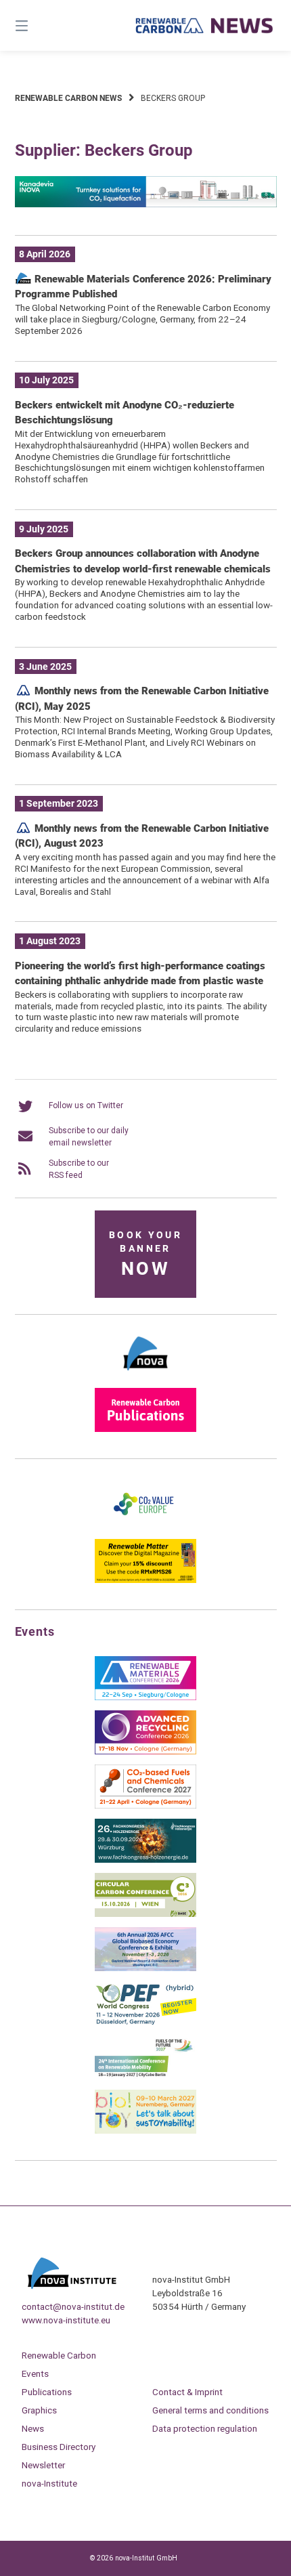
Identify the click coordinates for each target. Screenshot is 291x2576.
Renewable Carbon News (68, 98)
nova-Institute (49, 2483)
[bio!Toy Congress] (145, 2131)
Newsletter (43, 2465)
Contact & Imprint (187, 2392)
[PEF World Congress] (145, 2023)
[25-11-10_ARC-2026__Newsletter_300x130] (145, 1752)
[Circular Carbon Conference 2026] (145, 1914)
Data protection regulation (205, 2428)
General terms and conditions (210, 2410)
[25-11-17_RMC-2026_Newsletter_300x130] (145, 1697)
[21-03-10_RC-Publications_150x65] (145, 1429)
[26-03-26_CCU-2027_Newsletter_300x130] (145, 1806)
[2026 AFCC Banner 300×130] (145, 1968)
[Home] (205, 26)
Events (35, 2373)
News (33, 2428)
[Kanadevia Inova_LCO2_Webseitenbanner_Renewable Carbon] (146, 205)
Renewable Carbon (59, 2355)
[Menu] (41, 25)
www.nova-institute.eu (66, 2320)
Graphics (39, 2410)
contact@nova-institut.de (73, 2306)
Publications (47, 2392)
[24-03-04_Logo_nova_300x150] (145, 1375)
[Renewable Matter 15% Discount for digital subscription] (145, 1580)
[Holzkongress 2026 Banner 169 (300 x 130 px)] (145, 1860)
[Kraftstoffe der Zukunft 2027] (145, 2077)
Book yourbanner (145, 1255)
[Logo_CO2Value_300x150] (145, 1526)
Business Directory (59, 2447)
